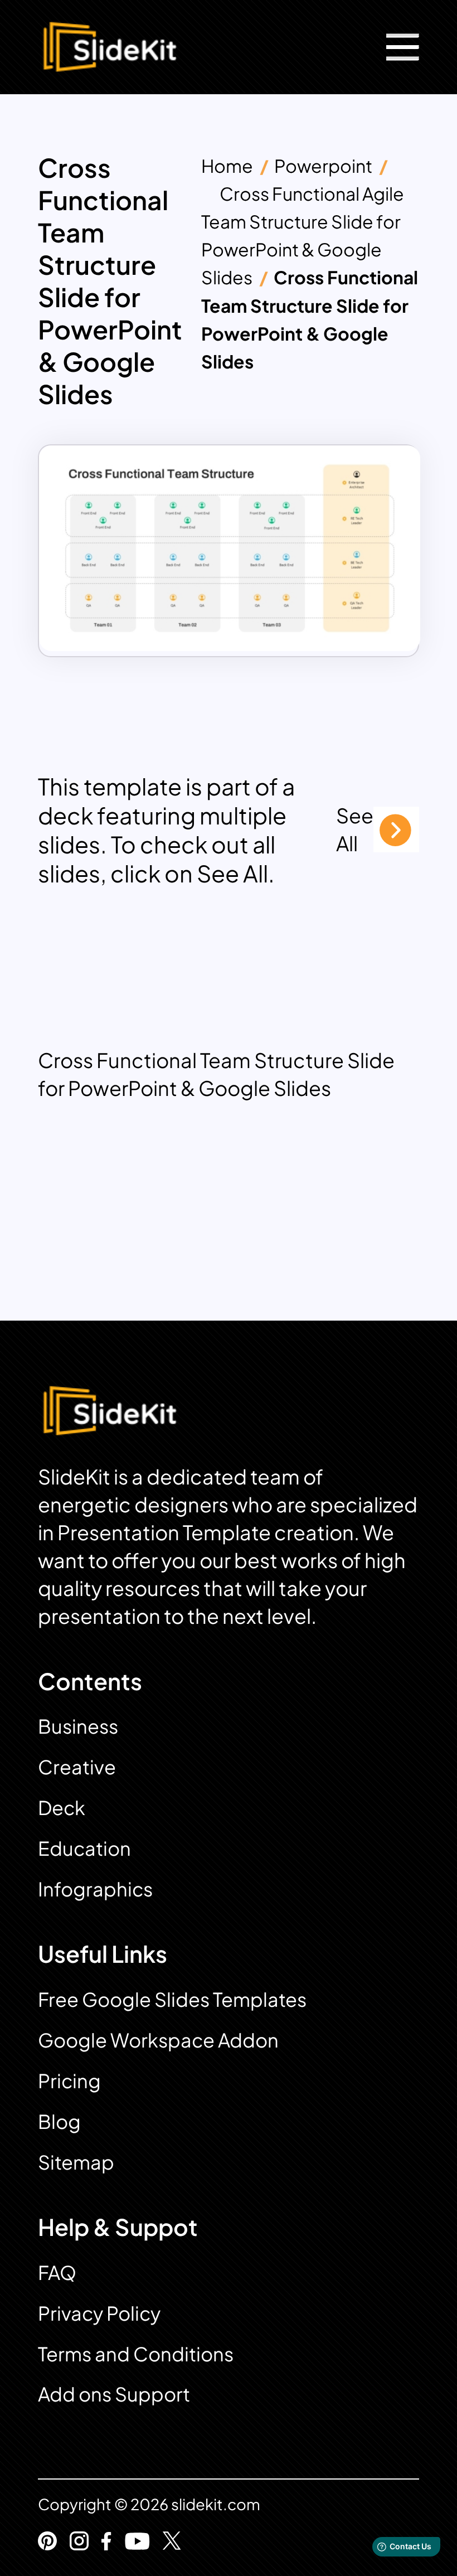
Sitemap (76, 2162)
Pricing (69, 2081)
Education (84, 1848)
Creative (77, 1767)
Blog (59, 2121)
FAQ (57, 2272)
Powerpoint (323, 166)
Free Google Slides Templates (172, 1999)
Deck (62, 1808)
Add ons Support (114, 2394)
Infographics (95, 1889)
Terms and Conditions (136, 2354)
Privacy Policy (99, 2313)
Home (227, 166)
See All (355, 829)
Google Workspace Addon (158, 2040)
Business (78, 1726)
